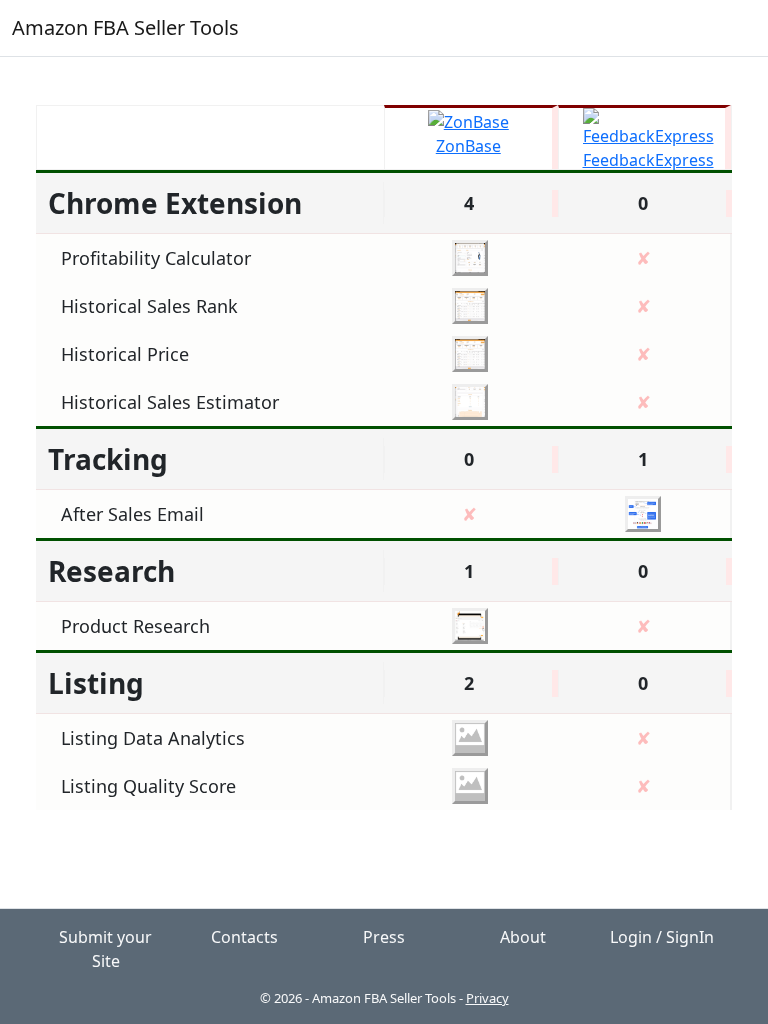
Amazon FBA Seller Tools (125, 27)
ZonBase (468, 146)
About (523, 937)
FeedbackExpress (648, 160)
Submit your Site (105, 949)
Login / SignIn (662, 937)
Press (384, 937)
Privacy (487, 998)
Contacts (244, 937)
